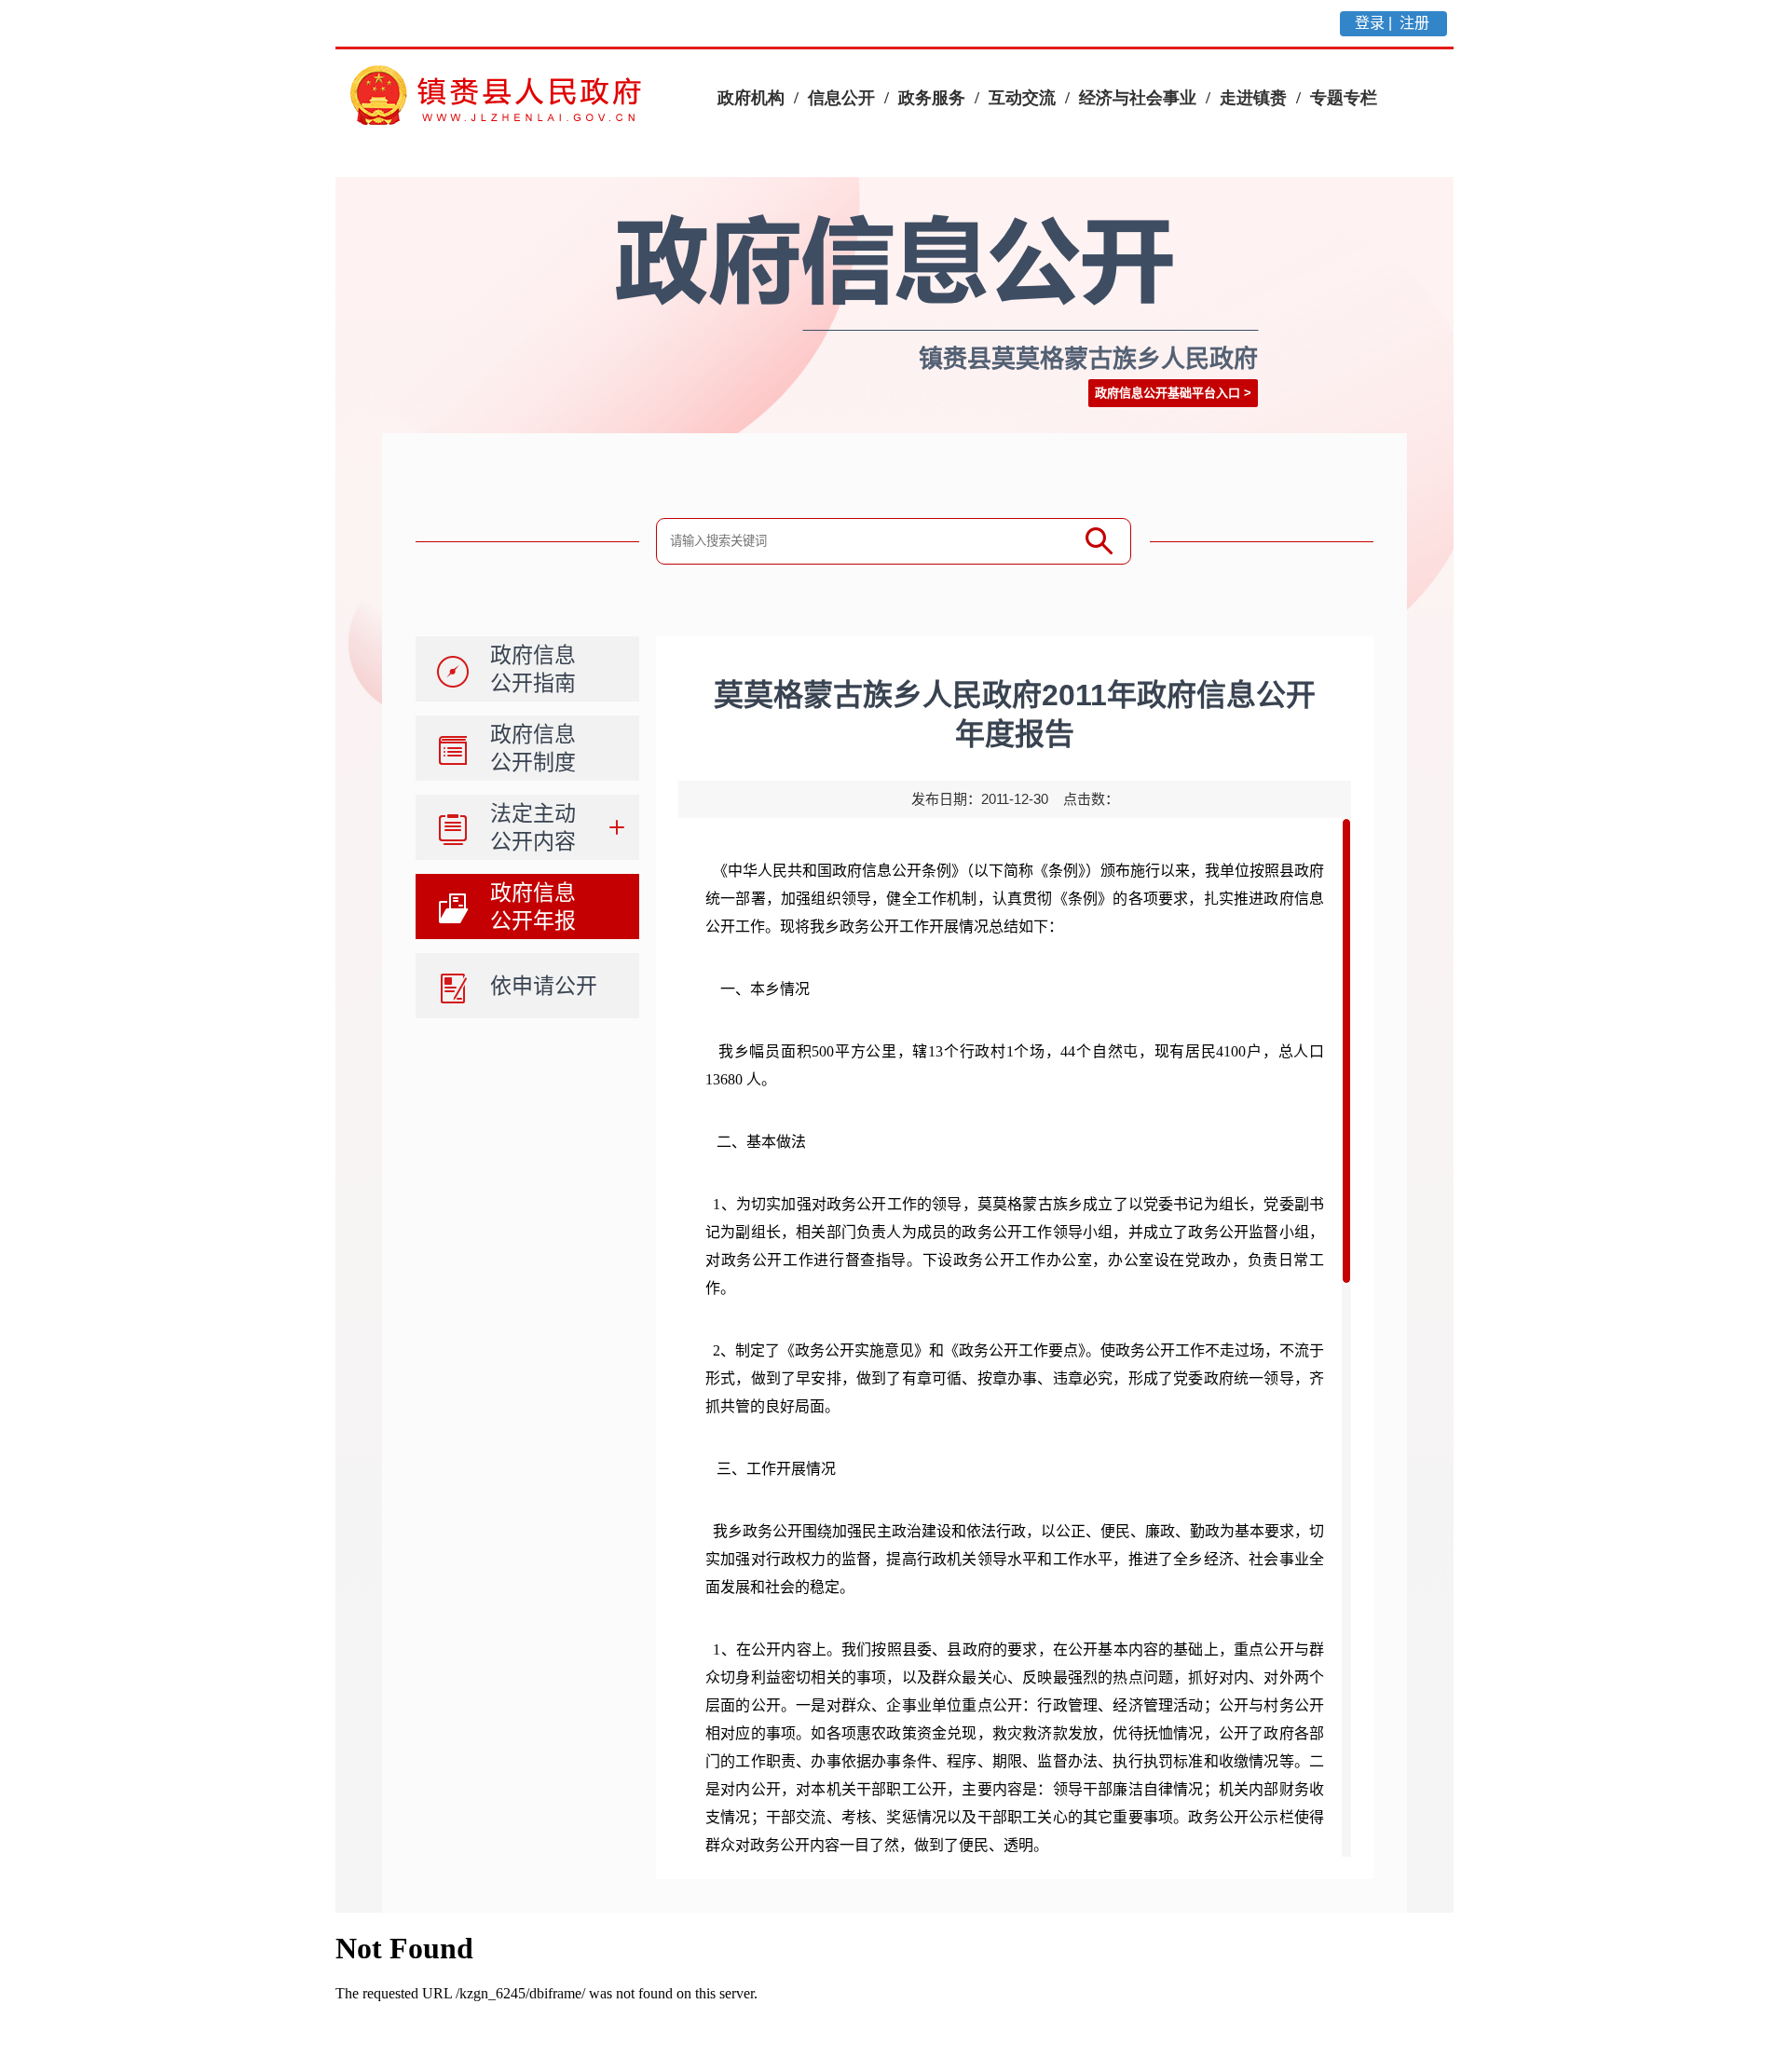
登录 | (1375, 23)
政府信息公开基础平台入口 (1168, 393)
